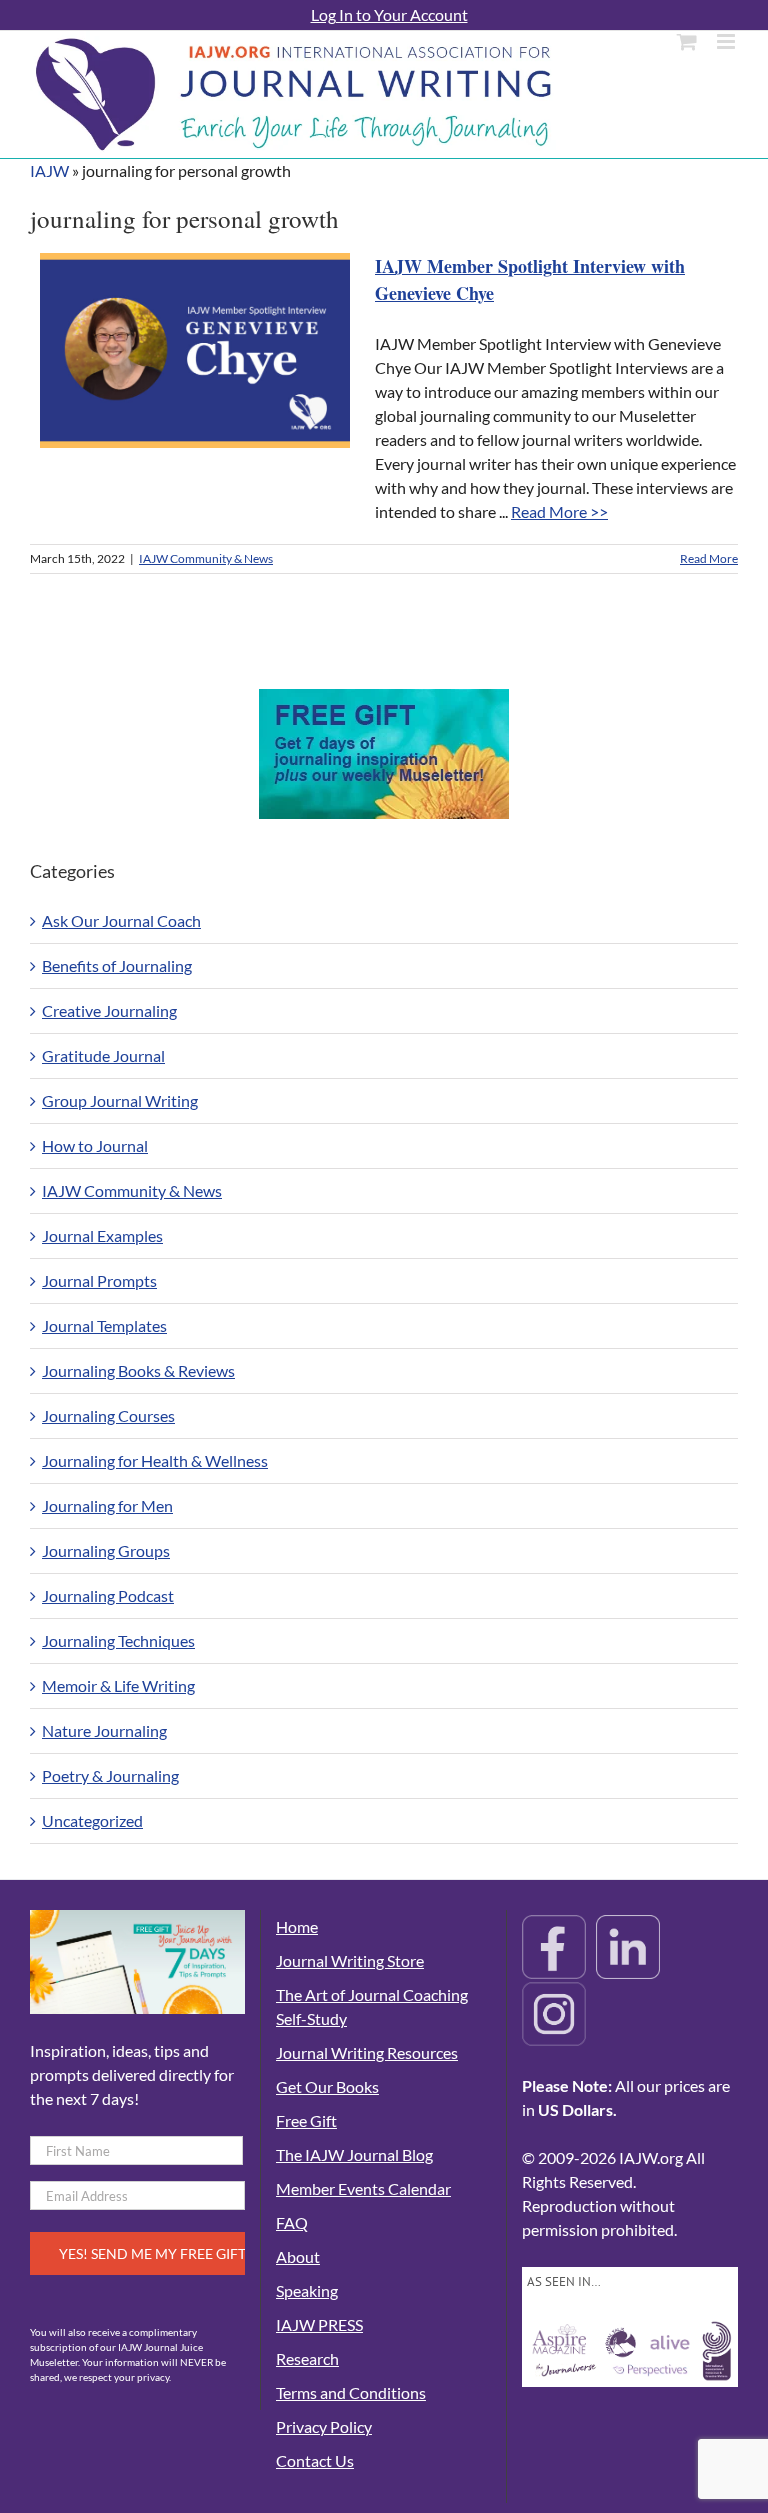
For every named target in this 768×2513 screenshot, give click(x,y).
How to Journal (95, 1145)
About (298, 2256)
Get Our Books (327, 2086)
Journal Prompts (99, 1280)
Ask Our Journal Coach (121, 920)
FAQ (292, 2222)
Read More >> (559, 511)
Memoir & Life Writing (118, 1685)
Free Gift (306, 2120)
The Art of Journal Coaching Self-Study (372, 2006)
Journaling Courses (108, 1415)
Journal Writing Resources (367, 2052)
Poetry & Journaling (110, 1775)
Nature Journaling (104, 1730)
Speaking (307, 2290)
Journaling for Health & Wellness (155, 1460)
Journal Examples (102, 1235)
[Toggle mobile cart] (687, 41)
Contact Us (315, 2460)
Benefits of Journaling (117, 965)
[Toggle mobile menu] (727, 41)
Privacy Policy (324, 2426)
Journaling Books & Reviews (138, 1370)
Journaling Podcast (108, 1595)
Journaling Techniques (118, 1640)
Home (297, 1926)
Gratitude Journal (103, 1055)
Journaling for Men (107, 1505)
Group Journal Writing (120, 1100)
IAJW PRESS (319, 2324)
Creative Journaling (109, 1010)
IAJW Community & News (206, 558)
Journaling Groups (106, 1550)
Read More (709, 558)
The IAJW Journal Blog (354, 2154)
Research (307, 2358)
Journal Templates (104, 1325)
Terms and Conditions (351, 2392)
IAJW (49, 170)
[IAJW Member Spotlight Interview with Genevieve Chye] (195, 350)
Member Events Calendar (363, 2188)
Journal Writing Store (350, 1960)
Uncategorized (92, 1820)
